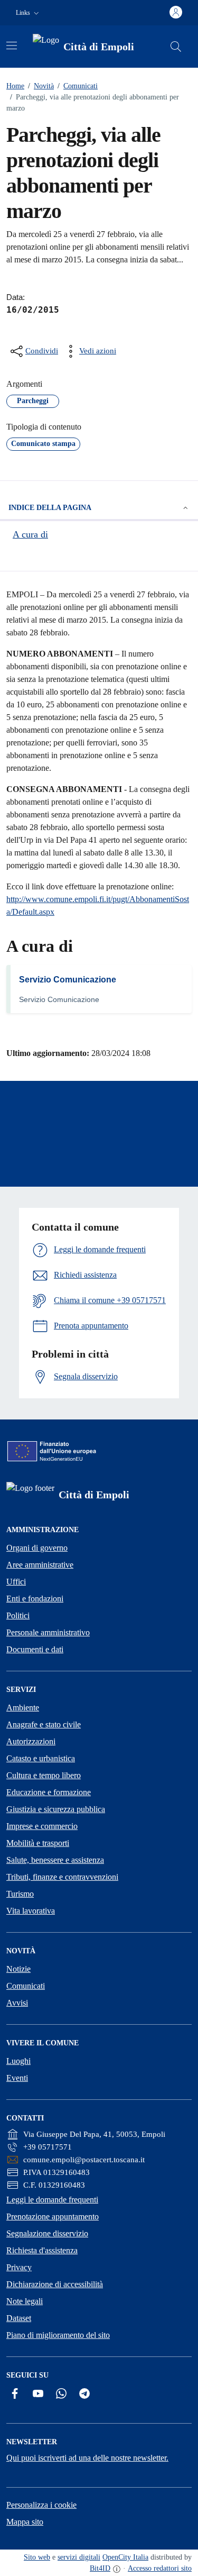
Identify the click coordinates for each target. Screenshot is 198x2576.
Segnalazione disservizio (47, 2233)
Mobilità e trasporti (38, 1843)
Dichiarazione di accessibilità (55, 2284)
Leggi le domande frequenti (52, 2200)
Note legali (25, 2301)
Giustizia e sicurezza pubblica (56, 1809)
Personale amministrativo (48, 1632)
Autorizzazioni (31, 1741)
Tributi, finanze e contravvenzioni (62, 1877)
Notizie (18, 1969)
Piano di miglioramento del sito (58, 2335)
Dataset (19, 2318)
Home (15, 86)
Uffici (16, 1582)
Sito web (37, 2557)
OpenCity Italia (125, 2557)
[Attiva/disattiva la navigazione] (12, 45)
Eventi (17, 2078)
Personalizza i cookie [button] (41, 2505)
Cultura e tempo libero (44, 1775)
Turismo (20, 1894)
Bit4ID (100, 2568)
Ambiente (23, 1708)
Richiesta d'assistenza (42, 2250)
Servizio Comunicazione (68, 980)
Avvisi (17, 2003)
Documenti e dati (35, 1649)
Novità (41, 86)
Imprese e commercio (42, 1826)
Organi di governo (37, 1548)
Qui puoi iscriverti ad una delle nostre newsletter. (87, 2458)
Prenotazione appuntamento (53, 2217)
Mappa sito (25, 2522)
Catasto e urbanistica (41, 1758)
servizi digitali (79, 2557)
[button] (29, 13)
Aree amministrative (40, 1565)
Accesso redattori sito (160, 2568)
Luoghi (18, 2061)
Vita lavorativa (31, 1911)
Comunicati (78, 86)
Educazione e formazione (49, 1792)
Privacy (19, 2267)
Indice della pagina (50, 508)
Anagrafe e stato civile (44, 1724)
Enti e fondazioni (35, 1599)
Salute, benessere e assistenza (55, 1860)
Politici (18, 1615)
